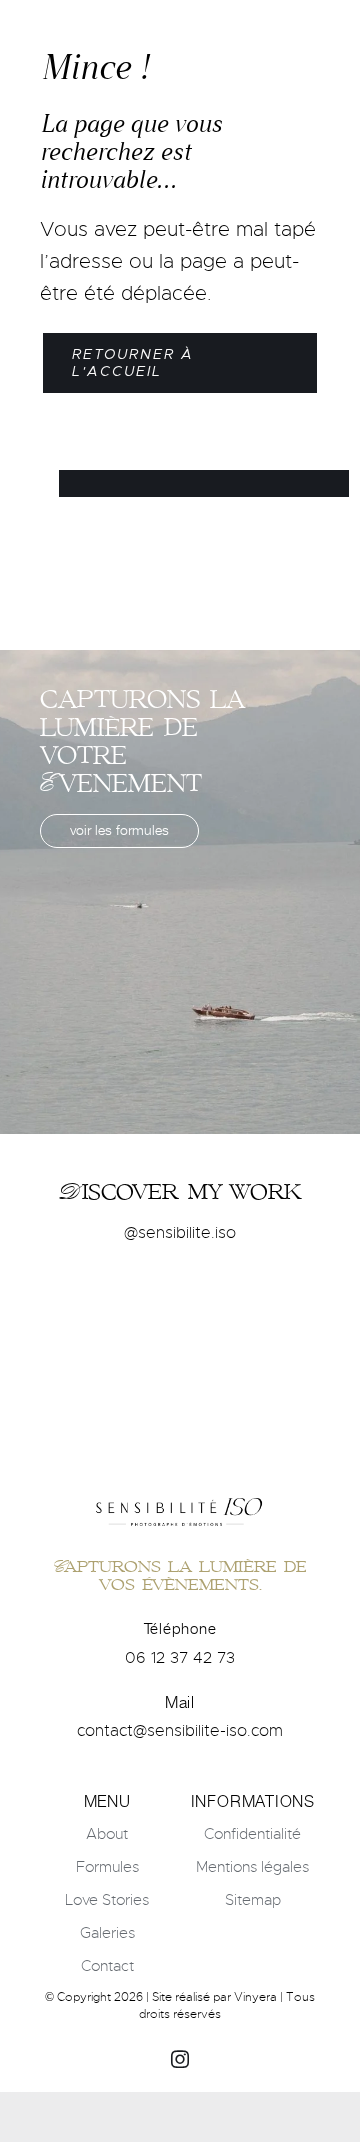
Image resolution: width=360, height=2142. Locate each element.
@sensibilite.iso (180, 1233)
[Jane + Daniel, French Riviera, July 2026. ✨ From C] (180, 1305)
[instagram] (180, 2059)
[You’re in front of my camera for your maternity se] (180, 1364)
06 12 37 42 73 (180, 1658)
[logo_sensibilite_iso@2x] (180, 26)
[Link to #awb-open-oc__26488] (310, 29)
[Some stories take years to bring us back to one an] (276, 1364)
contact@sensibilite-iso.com (180, 1731)
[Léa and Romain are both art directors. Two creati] (276, 1305)
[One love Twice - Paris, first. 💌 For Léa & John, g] (83, 1305)
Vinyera (255, 1996)
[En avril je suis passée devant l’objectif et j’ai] (83, 1364)
